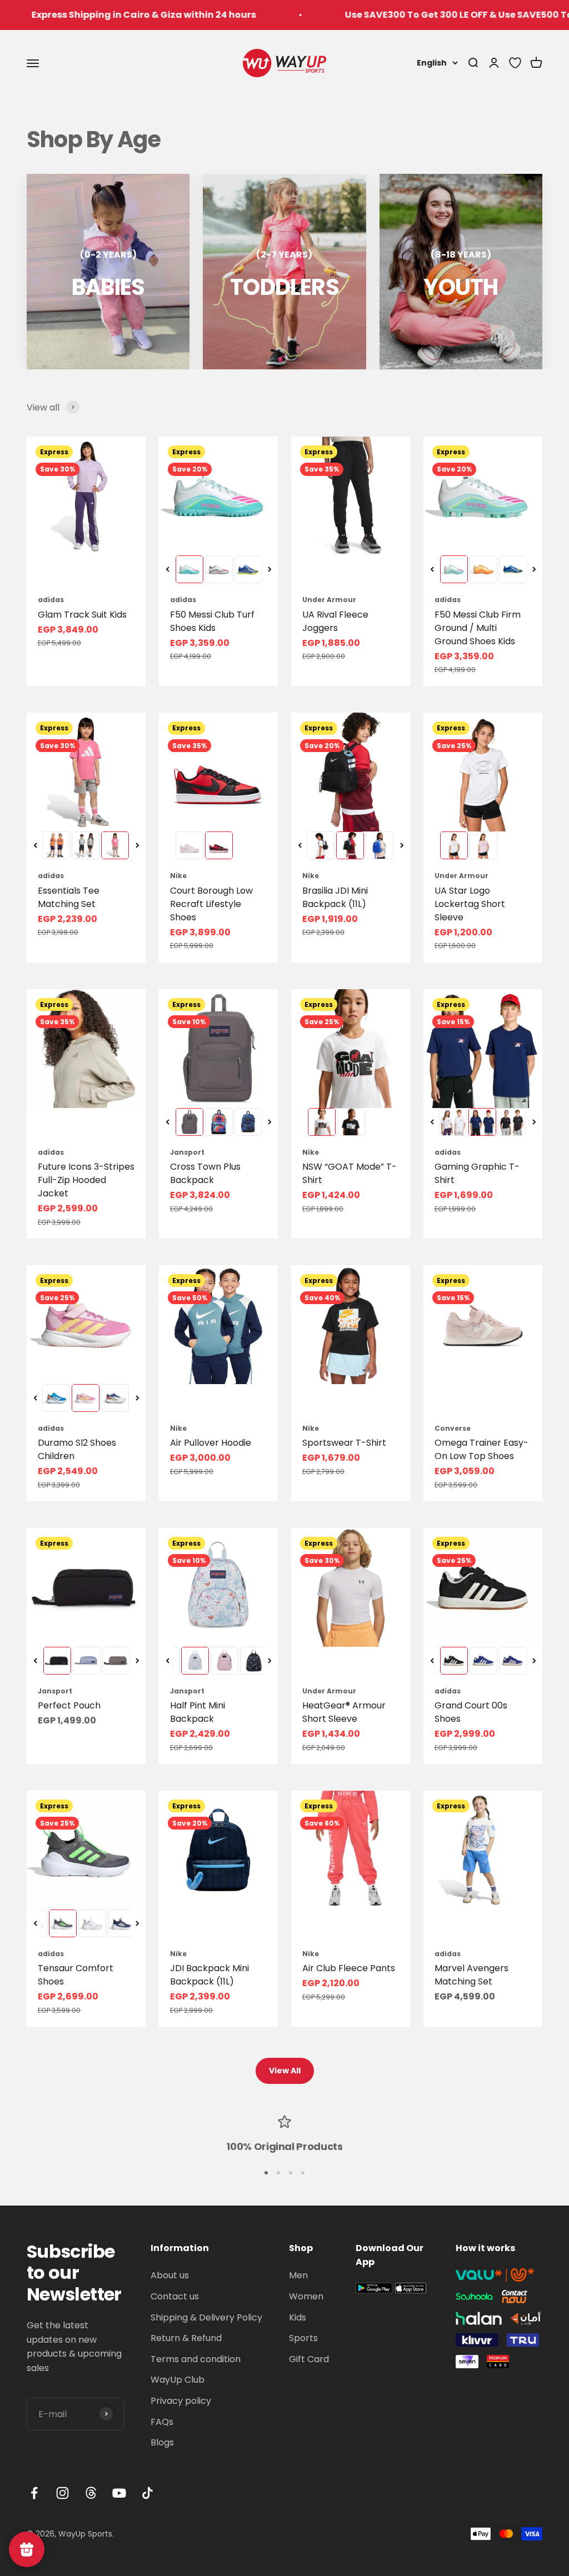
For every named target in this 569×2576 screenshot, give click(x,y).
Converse (453, 1428)
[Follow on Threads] (91, 2493)
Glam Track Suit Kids (82, 615)
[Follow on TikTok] (148, 2493)
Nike (178, 876)
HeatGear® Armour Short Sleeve (344, 1712)
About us (170, 2275)
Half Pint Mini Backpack (198, 1712)
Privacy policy (181, 2401)
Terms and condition (196, 2359)
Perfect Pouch (69, 1705)
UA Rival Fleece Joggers (335, 621)
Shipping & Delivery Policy (206, 2317)
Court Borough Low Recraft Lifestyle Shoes (211, 904)
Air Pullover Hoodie (211, 1443)
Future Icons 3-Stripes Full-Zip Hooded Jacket (86, 1180)
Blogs (162, 2442)
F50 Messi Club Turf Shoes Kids (212, 621)
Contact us (175, 2296)
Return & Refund (186, 2338)
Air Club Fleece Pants (349, 1968)
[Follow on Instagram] (63, 2493)
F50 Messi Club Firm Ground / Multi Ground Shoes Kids (478, 628)
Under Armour (329, 600)
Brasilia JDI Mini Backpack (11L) (335, 897)
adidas (51, 600)
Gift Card (309, 2359)
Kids (298, 2317)
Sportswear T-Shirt (344, 1443)
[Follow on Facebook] (34, 2493)
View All (285, 2071)
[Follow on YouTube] (119, 2493)
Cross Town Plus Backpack (205, 1173)
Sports (303, 2338)
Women (306, 2296)
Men (298, 2275)
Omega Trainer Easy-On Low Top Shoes (481, 1449)
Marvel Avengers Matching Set (471, 1975)
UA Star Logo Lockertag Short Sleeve (470, 904)
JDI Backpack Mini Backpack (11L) (209, 1975)
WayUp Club (178, 2380)
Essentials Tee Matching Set (69, 897)
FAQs (162, 2422)
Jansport (187, 1152)
